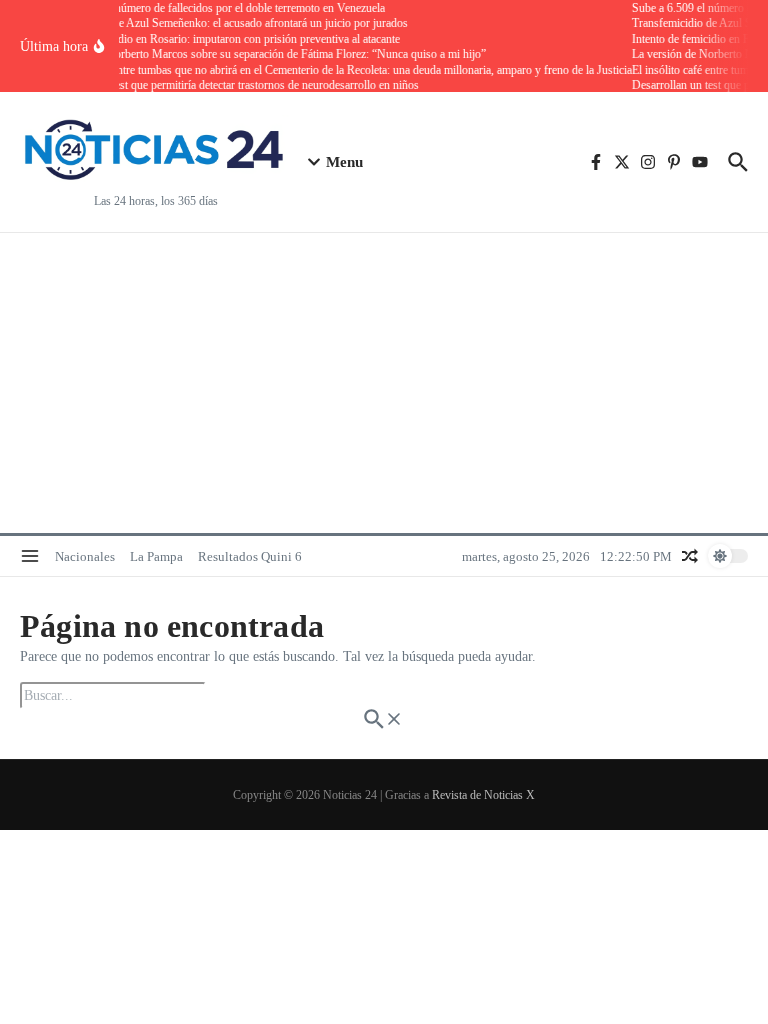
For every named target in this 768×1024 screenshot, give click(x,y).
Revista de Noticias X (483, 795)
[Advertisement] (384, 383)
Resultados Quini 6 (250, 556)
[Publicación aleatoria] (690, 556)
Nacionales (85, 556)
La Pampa (156, 556)
